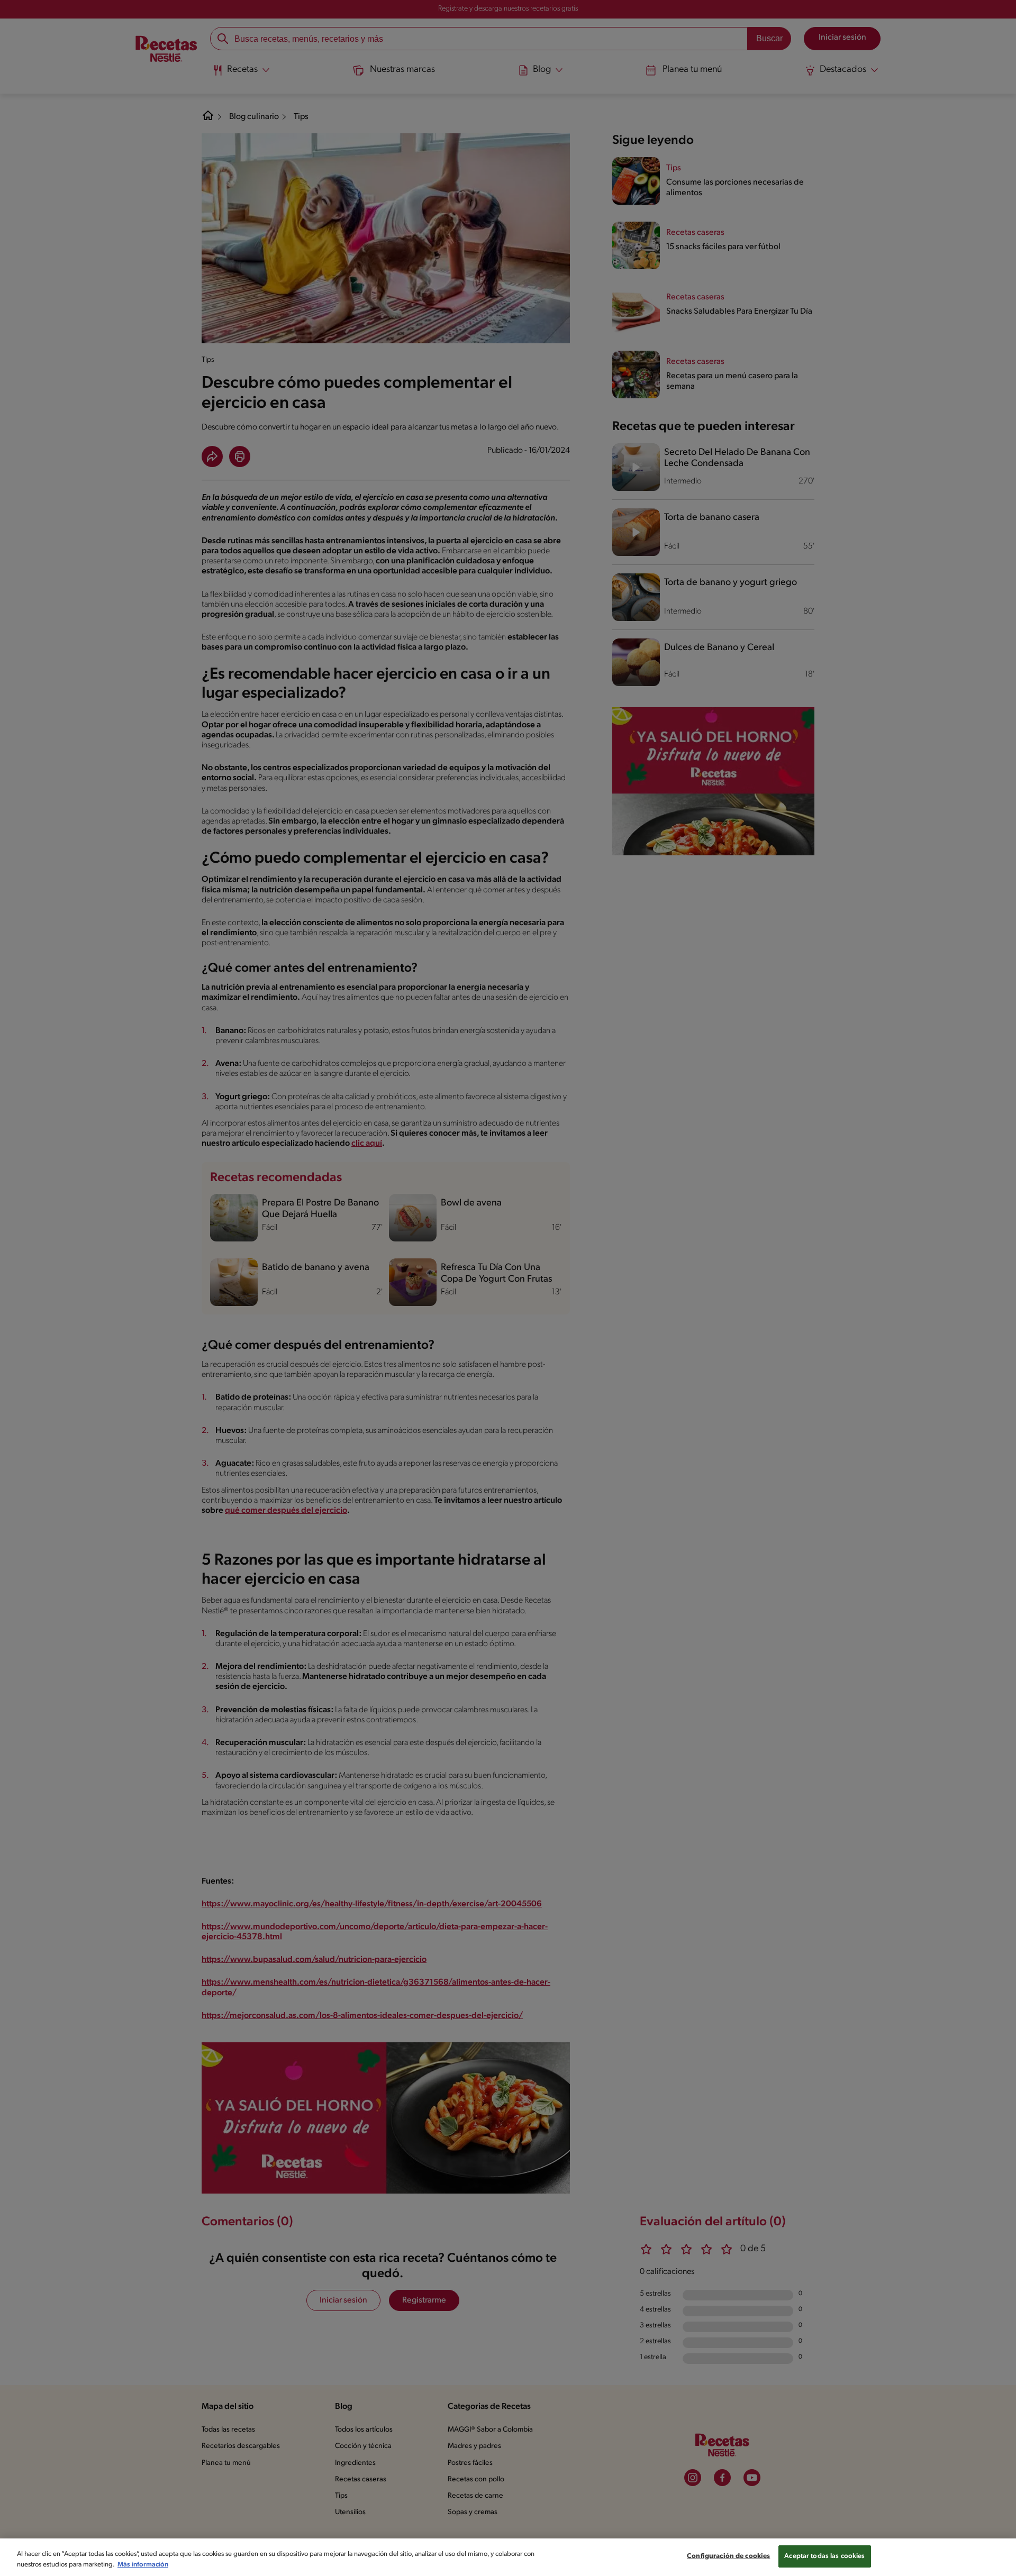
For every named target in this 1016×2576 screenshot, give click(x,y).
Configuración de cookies (728, 2556)
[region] (508, 2557)
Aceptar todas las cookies (824, 2556)
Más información (143, 2565)
